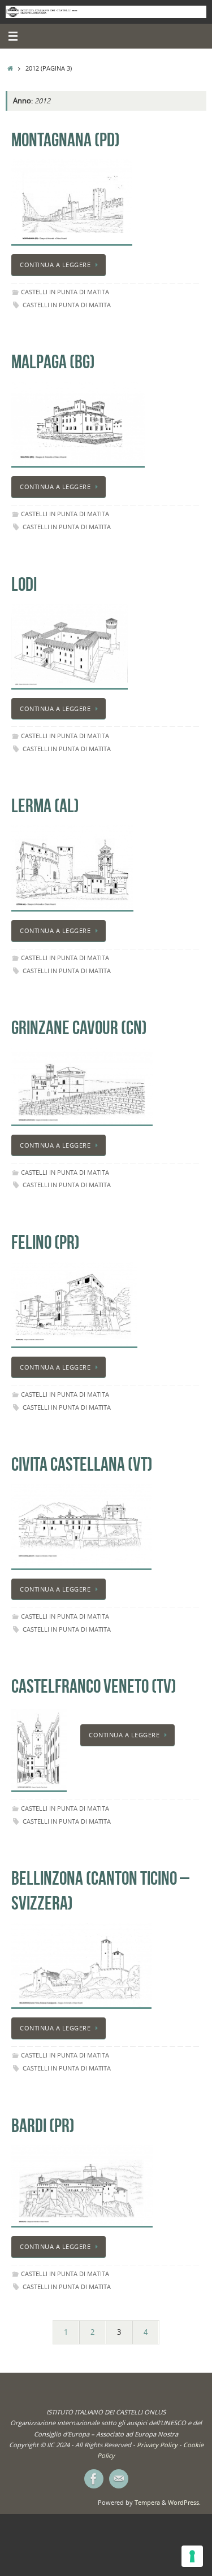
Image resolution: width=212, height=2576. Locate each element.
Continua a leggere (55, 265)
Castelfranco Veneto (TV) (94, 1686)
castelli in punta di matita (67, 305)
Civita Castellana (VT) (82, 1464)
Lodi (24, 584)
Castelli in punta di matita (65, 292)
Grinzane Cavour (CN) (79, 1028)
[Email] (119, 2479)
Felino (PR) (46, 1242)
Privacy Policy (157, 2445)
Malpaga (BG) (53, 362)
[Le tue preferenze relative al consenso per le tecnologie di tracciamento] (192, 2556)
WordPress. (184, 2502)
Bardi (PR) (43, 2126)
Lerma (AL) (45, 806)
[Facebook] (94, 2479)
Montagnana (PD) (66, 140)
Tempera (147, 2502)
